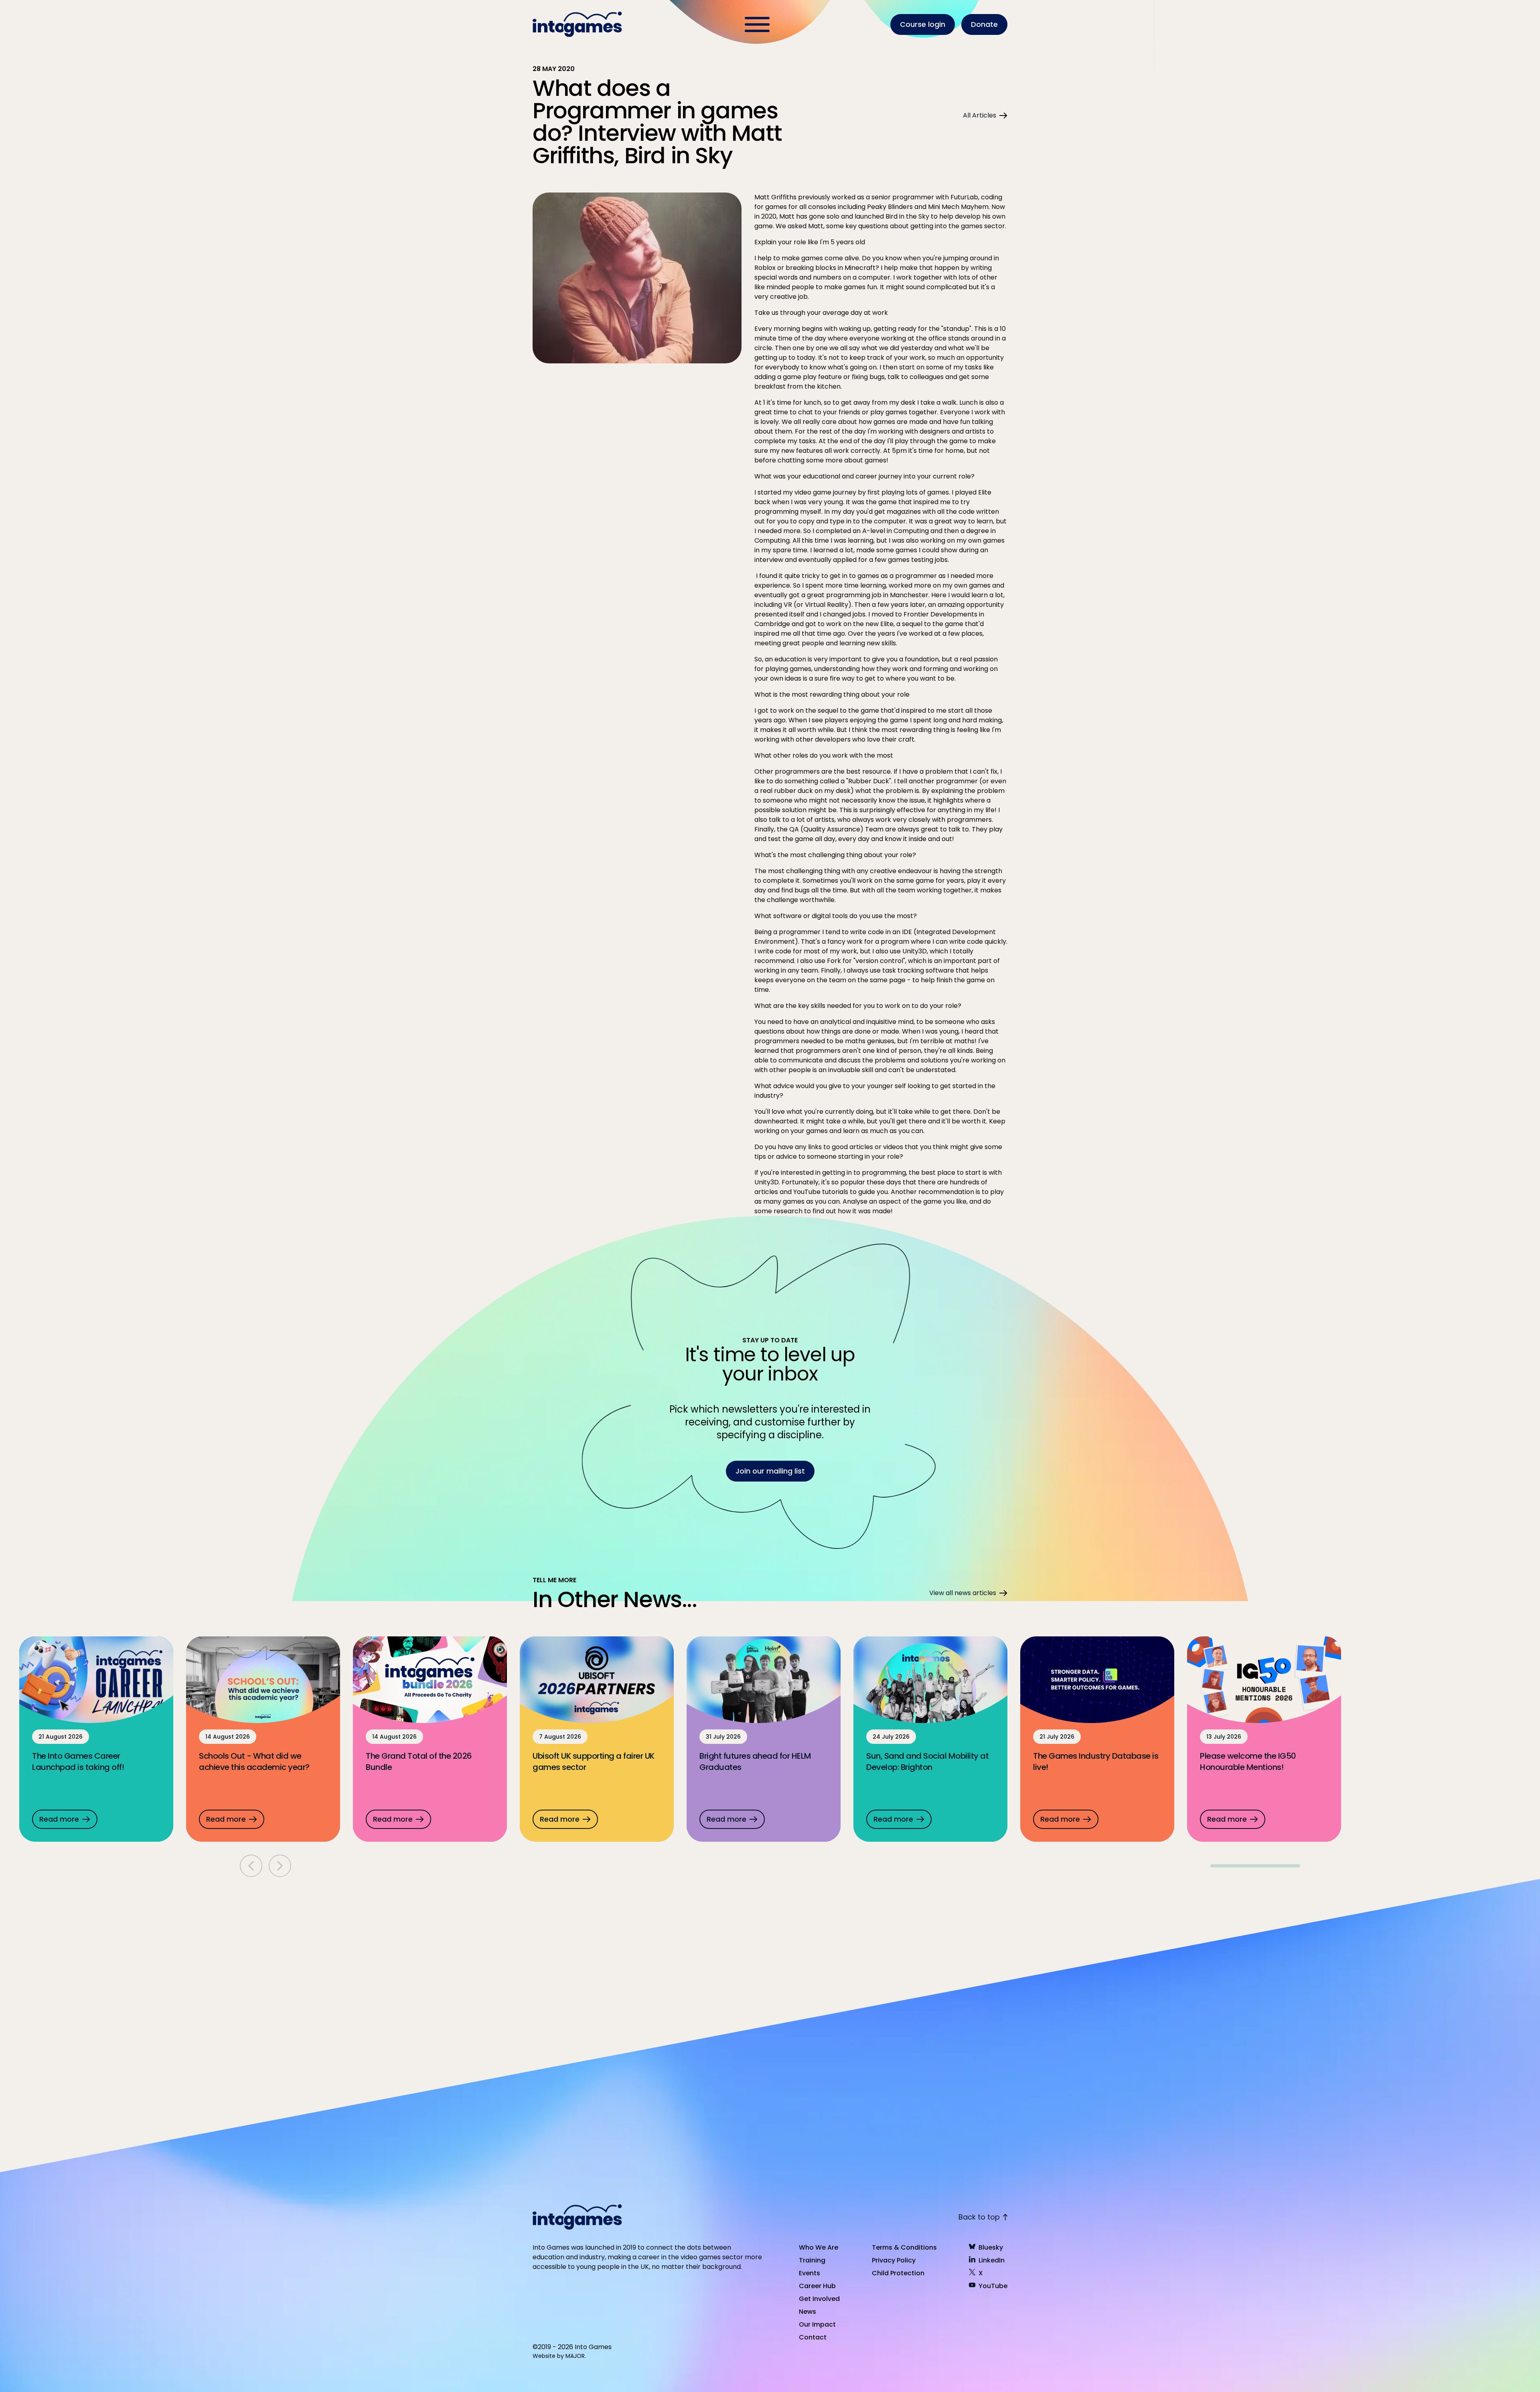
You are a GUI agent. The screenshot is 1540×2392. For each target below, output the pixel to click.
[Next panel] (280, 1866)
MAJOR (575, 2356)
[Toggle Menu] (757, 24)
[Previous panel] (251, 1866)
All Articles (980, 115)
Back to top (979, 2217)
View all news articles (963, 1593)
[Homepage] (578, 24)
